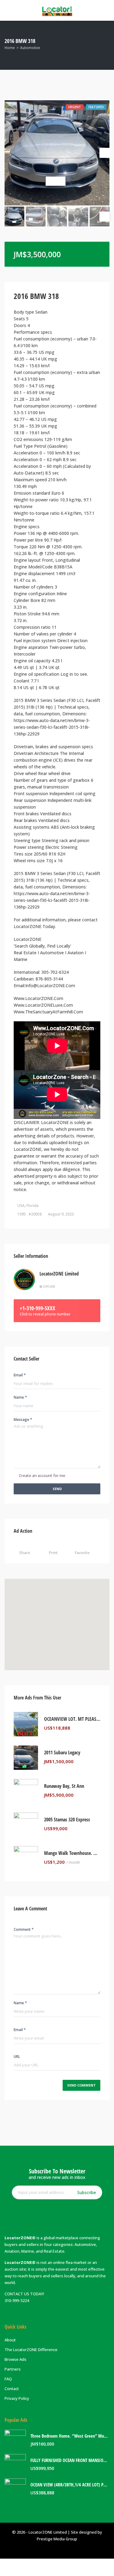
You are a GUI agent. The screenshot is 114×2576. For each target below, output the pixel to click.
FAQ (8, 2379)
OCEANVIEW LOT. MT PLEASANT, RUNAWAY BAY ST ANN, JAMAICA (72, 1719)
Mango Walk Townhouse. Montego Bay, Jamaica (72, 1853)
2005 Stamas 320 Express (67, 1820)
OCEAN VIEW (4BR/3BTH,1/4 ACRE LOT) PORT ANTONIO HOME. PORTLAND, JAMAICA (70, 2485)
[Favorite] (99, 1728)
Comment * (24, 1929)
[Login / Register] (40, 2567)
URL (17, 2057)
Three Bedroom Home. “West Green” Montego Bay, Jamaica (70, 2436)
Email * (20, 1375)
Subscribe (87, 2192)
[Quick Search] (105, 45)
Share (25, 1553)
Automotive (30, 48)
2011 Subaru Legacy (62, 1753)
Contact (12, 2389)
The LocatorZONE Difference (31, 2350)
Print (53, 1553)
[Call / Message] (73, 2567)
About (10, 2340)
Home (10, 48)
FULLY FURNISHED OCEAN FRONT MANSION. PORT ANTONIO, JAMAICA (70, 2460)
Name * (20, 1397)
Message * (23, 1420)
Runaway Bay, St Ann (64, 1786)
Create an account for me (42, 1475)
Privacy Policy (17, 2398)
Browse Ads (16, 2359)
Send (57, 1489)
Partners (13, 2369)
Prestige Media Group (57, 2539)
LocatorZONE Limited (59, 1274)
